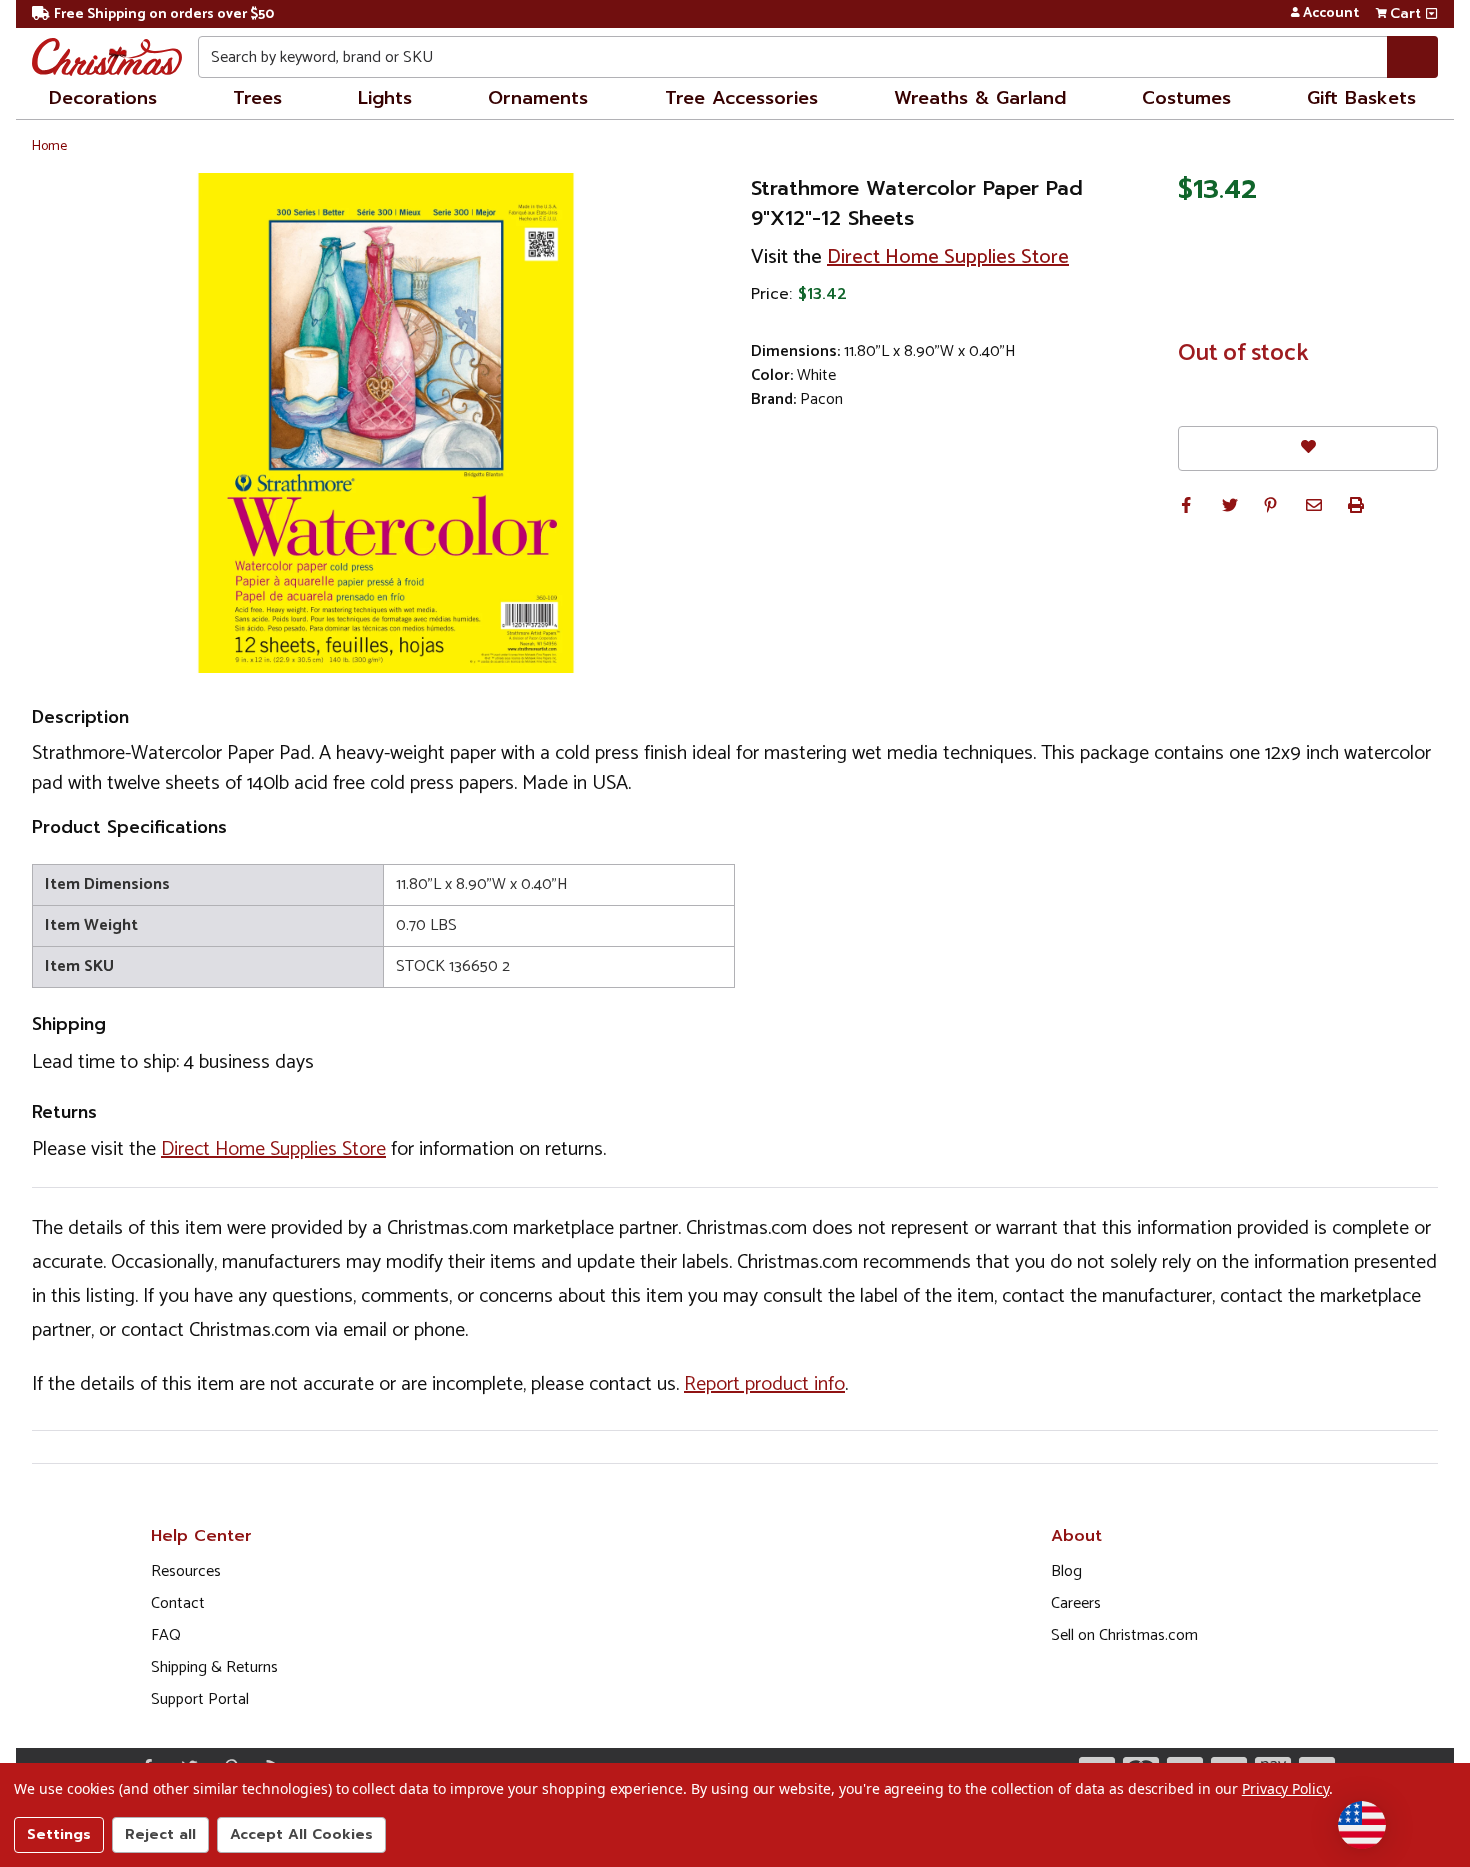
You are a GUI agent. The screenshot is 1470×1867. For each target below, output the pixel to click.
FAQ (166, 1635)
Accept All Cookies (301, 1834)
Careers (1076, 1603)
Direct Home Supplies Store (948, 257)
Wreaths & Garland (980, 98)
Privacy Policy (1285, 1788)
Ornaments (538, 98)
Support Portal (200, 1699)
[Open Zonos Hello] (1362, 1825)
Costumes (1186, 98)
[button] (1186, 505)
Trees (257, 98)
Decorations (103, 98)
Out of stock (1243, 354)
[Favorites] (1308, 448)
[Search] (1412, 57)
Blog (1066, 1571)
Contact (178, 1603)
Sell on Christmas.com (1124, 1635)
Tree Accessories (741, 98)
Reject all (160, 1834)
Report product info (764, 1384)
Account (1331, 14)
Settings (59, 1834)
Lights (385, 98)
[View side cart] (1431, 14)
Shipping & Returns (214, 1667)
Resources (186, 1571)
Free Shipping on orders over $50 (164, 14)
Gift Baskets (1361, 98)
